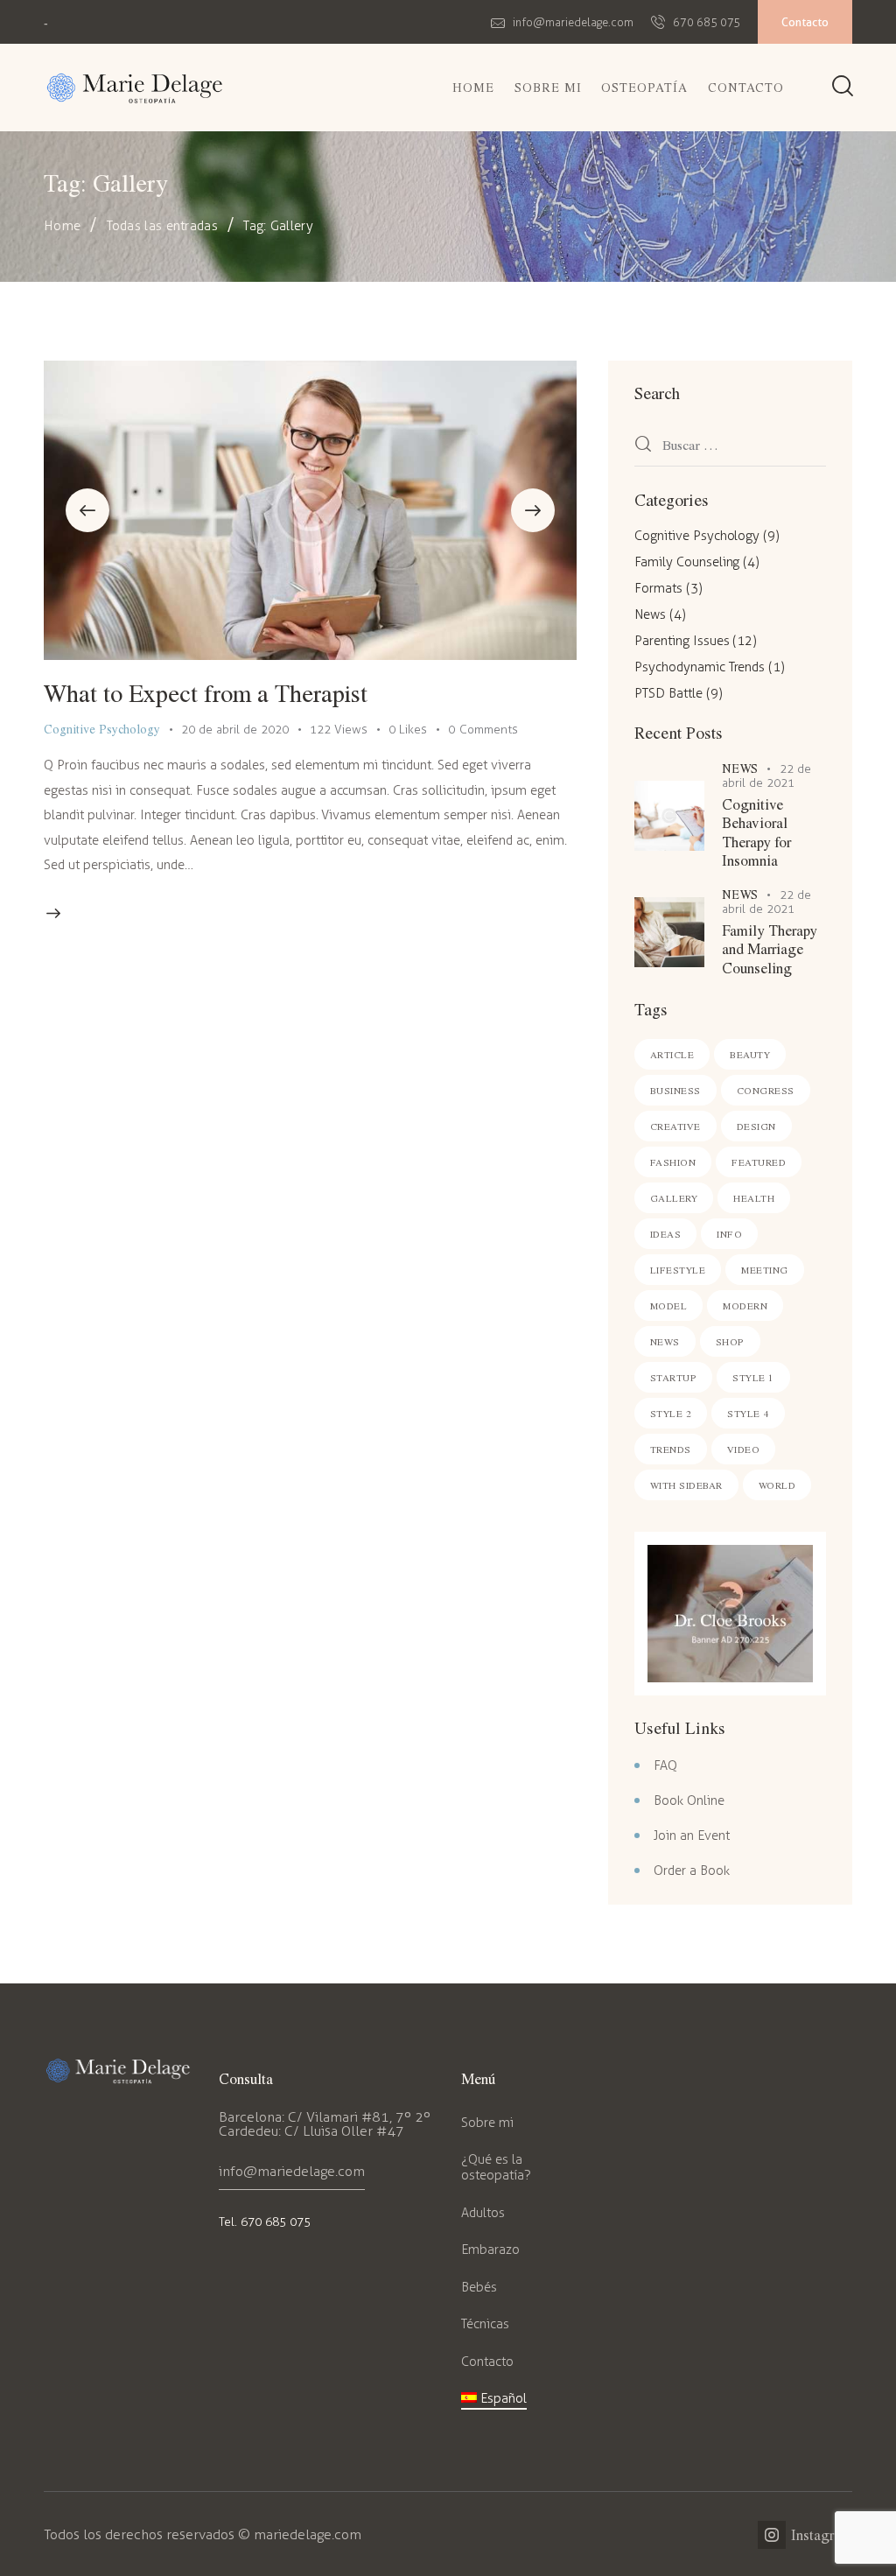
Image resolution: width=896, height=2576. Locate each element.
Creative (675, 1126)
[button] (87, 510)
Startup (674, 1377)
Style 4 (748, 1413)
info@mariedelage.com (292, 2171)
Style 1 (753, 1377)
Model (669, 1306)
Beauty (750, 1054)
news (665, 1341)
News (650, 614)
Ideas (666, 1234)
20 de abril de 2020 (235, 730)
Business (675, 1090)
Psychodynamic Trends (700, 667)
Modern (745, 1306)
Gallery (674, 1198)
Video (744, 1449)
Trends (671, 1449)
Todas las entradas (162, 226)
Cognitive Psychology (102, 729)
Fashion (673, 1162)
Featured (759, 1162)
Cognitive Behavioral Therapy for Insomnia (756, 832)
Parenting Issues (682, 641)
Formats (658, 588)
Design (756, 1126)
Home (62, 226)
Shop (730, 1341)
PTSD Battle (668, 693)
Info (729, 1234)
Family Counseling (687, 562)
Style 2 (671, 1413)
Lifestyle (678, 1270)
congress (766, 1090)
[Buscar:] (730, 446)
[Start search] (843, 88)
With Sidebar (686, 1485)
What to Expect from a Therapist (206, 692)
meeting (765, 1270)
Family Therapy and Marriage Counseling (770, 949)
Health (754, 1198)
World (777, 1485)
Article (672, 1054)
